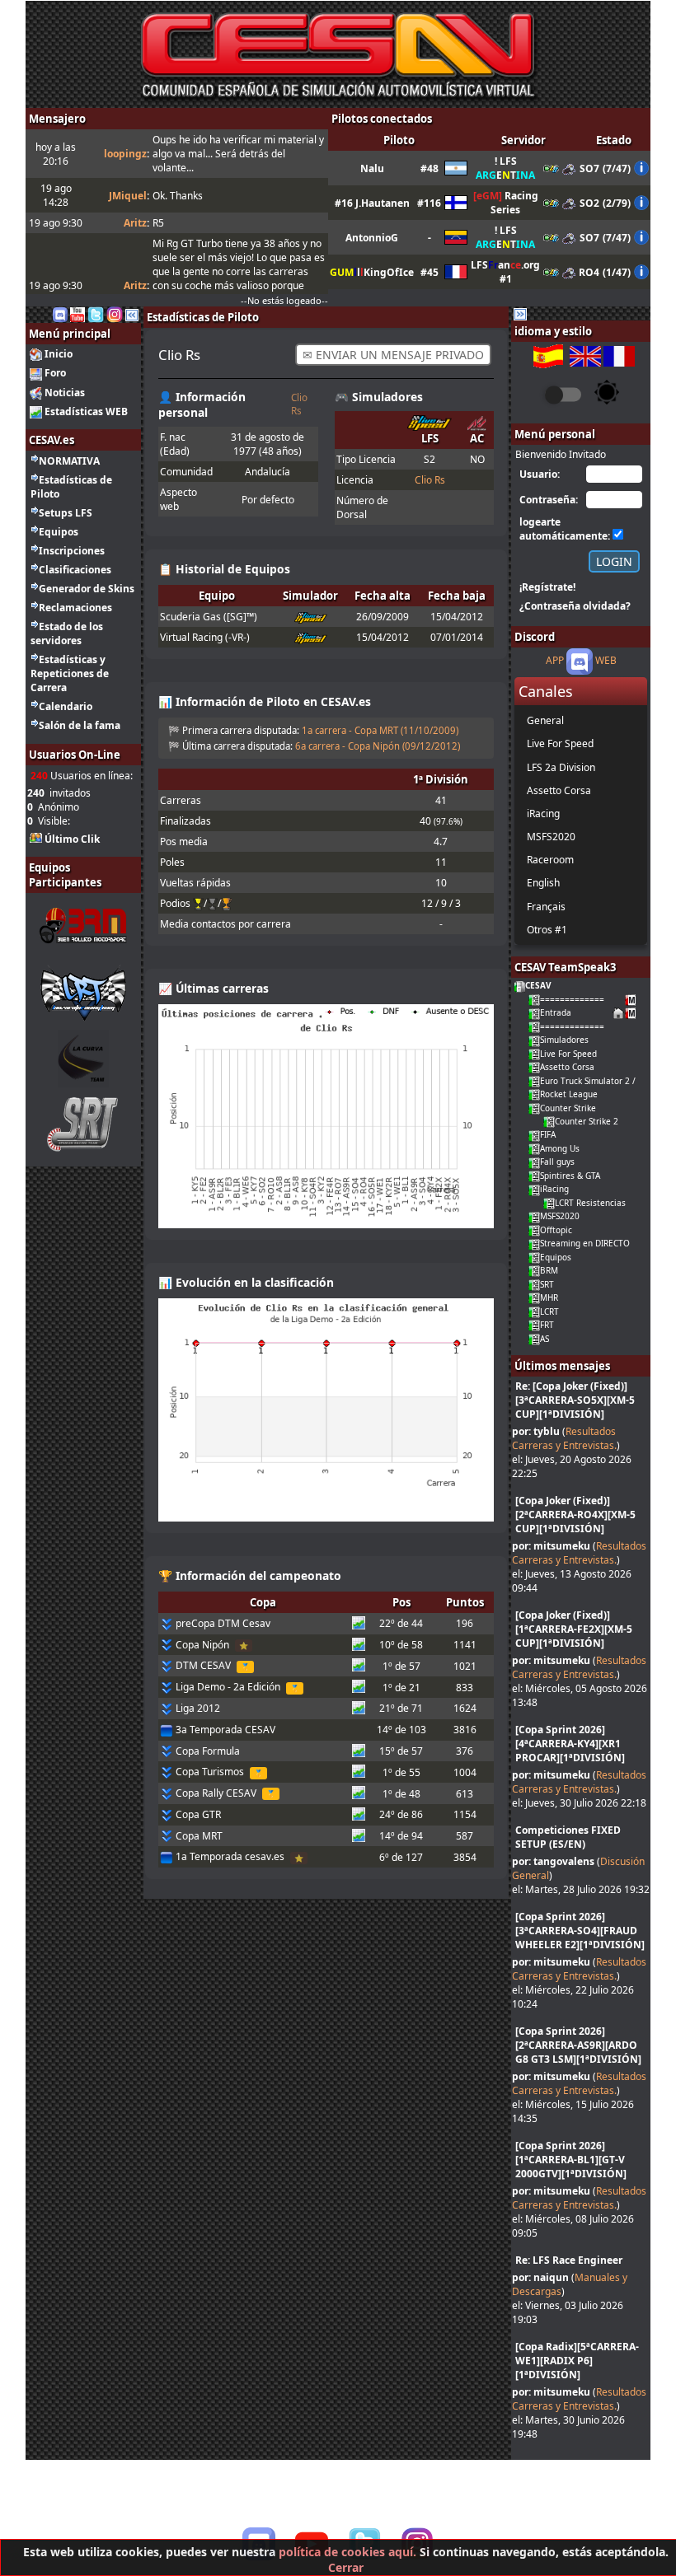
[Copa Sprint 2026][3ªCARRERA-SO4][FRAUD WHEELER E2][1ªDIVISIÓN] (580, 1931)
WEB (606, 661)
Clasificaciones (75, 570)
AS (545, 1339)
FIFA (548, 1134)
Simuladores (564, 1040)
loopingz (125, 154)
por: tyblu (536, 1431)
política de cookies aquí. (347, 2552)
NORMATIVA (69, 461)
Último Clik (72, 839)
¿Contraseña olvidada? (575, 606)
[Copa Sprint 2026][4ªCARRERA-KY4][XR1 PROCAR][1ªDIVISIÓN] (570, 1744)
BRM (549, 1270)
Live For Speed (568, 1054)
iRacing (554, 1189)
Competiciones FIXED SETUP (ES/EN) (568, 1837)
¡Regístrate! (547, 587)
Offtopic (556, 1230)
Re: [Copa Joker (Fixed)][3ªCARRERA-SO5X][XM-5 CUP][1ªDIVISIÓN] (575, 1400)
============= (572, 999)
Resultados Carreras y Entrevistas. (564, 1438)
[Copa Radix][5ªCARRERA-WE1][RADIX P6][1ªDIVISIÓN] (577, 2361)
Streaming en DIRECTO (585, 1243)
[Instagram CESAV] (115, 313)
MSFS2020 (560, 1216)
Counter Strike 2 (587, 1121)
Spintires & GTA (570, 1176)
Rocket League (569, 1094)
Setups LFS (66, 513)
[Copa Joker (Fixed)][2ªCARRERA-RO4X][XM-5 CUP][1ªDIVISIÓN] (575, 1515)
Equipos (59, 532)
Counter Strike (568, 1108)
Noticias (65, 393)
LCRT (549, 1311)
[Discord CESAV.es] (60, 313)
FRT (547, 1325)
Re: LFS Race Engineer (569, 2260)
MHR (549, 1297)
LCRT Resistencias (590, 1203)
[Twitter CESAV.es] (96, 313)
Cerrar (346, 2567)
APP (555, 661)
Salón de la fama (80, 725)
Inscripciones (72, 551)
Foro (55, 373)
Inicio (59, 354)
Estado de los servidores (67, 633)
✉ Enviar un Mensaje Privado (393, 355)
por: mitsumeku (551, 1546)
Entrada (556, 1012)
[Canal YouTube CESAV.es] (77, 313)
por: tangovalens (553, 1861)
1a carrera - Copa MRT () (380, 730)
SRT (547, 1284)
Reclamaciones (75, 608)
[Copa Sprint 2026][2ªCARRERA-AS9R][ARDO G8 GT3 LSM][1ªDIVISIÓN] (578, 2045)
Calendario (66, 706)
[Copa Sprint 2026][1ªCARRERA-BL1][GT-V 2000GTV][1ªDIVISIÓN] (571, 2160)
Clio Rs (299, 404)
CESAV (538, 985)
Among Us (560, 1148)
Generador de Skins (87, 589)
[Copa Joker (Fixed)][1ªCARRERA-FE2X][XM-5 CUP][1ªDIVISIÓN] (574, 1629)
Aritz (135, 223)
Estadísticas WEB (86, 411)
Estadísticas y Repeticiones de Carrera (70, 673)
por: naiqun (540, 2277)
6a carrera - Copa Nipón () (378, 746)
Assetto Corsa (567, 1067)
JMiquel (128, 196)
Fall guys (557, 1162)
